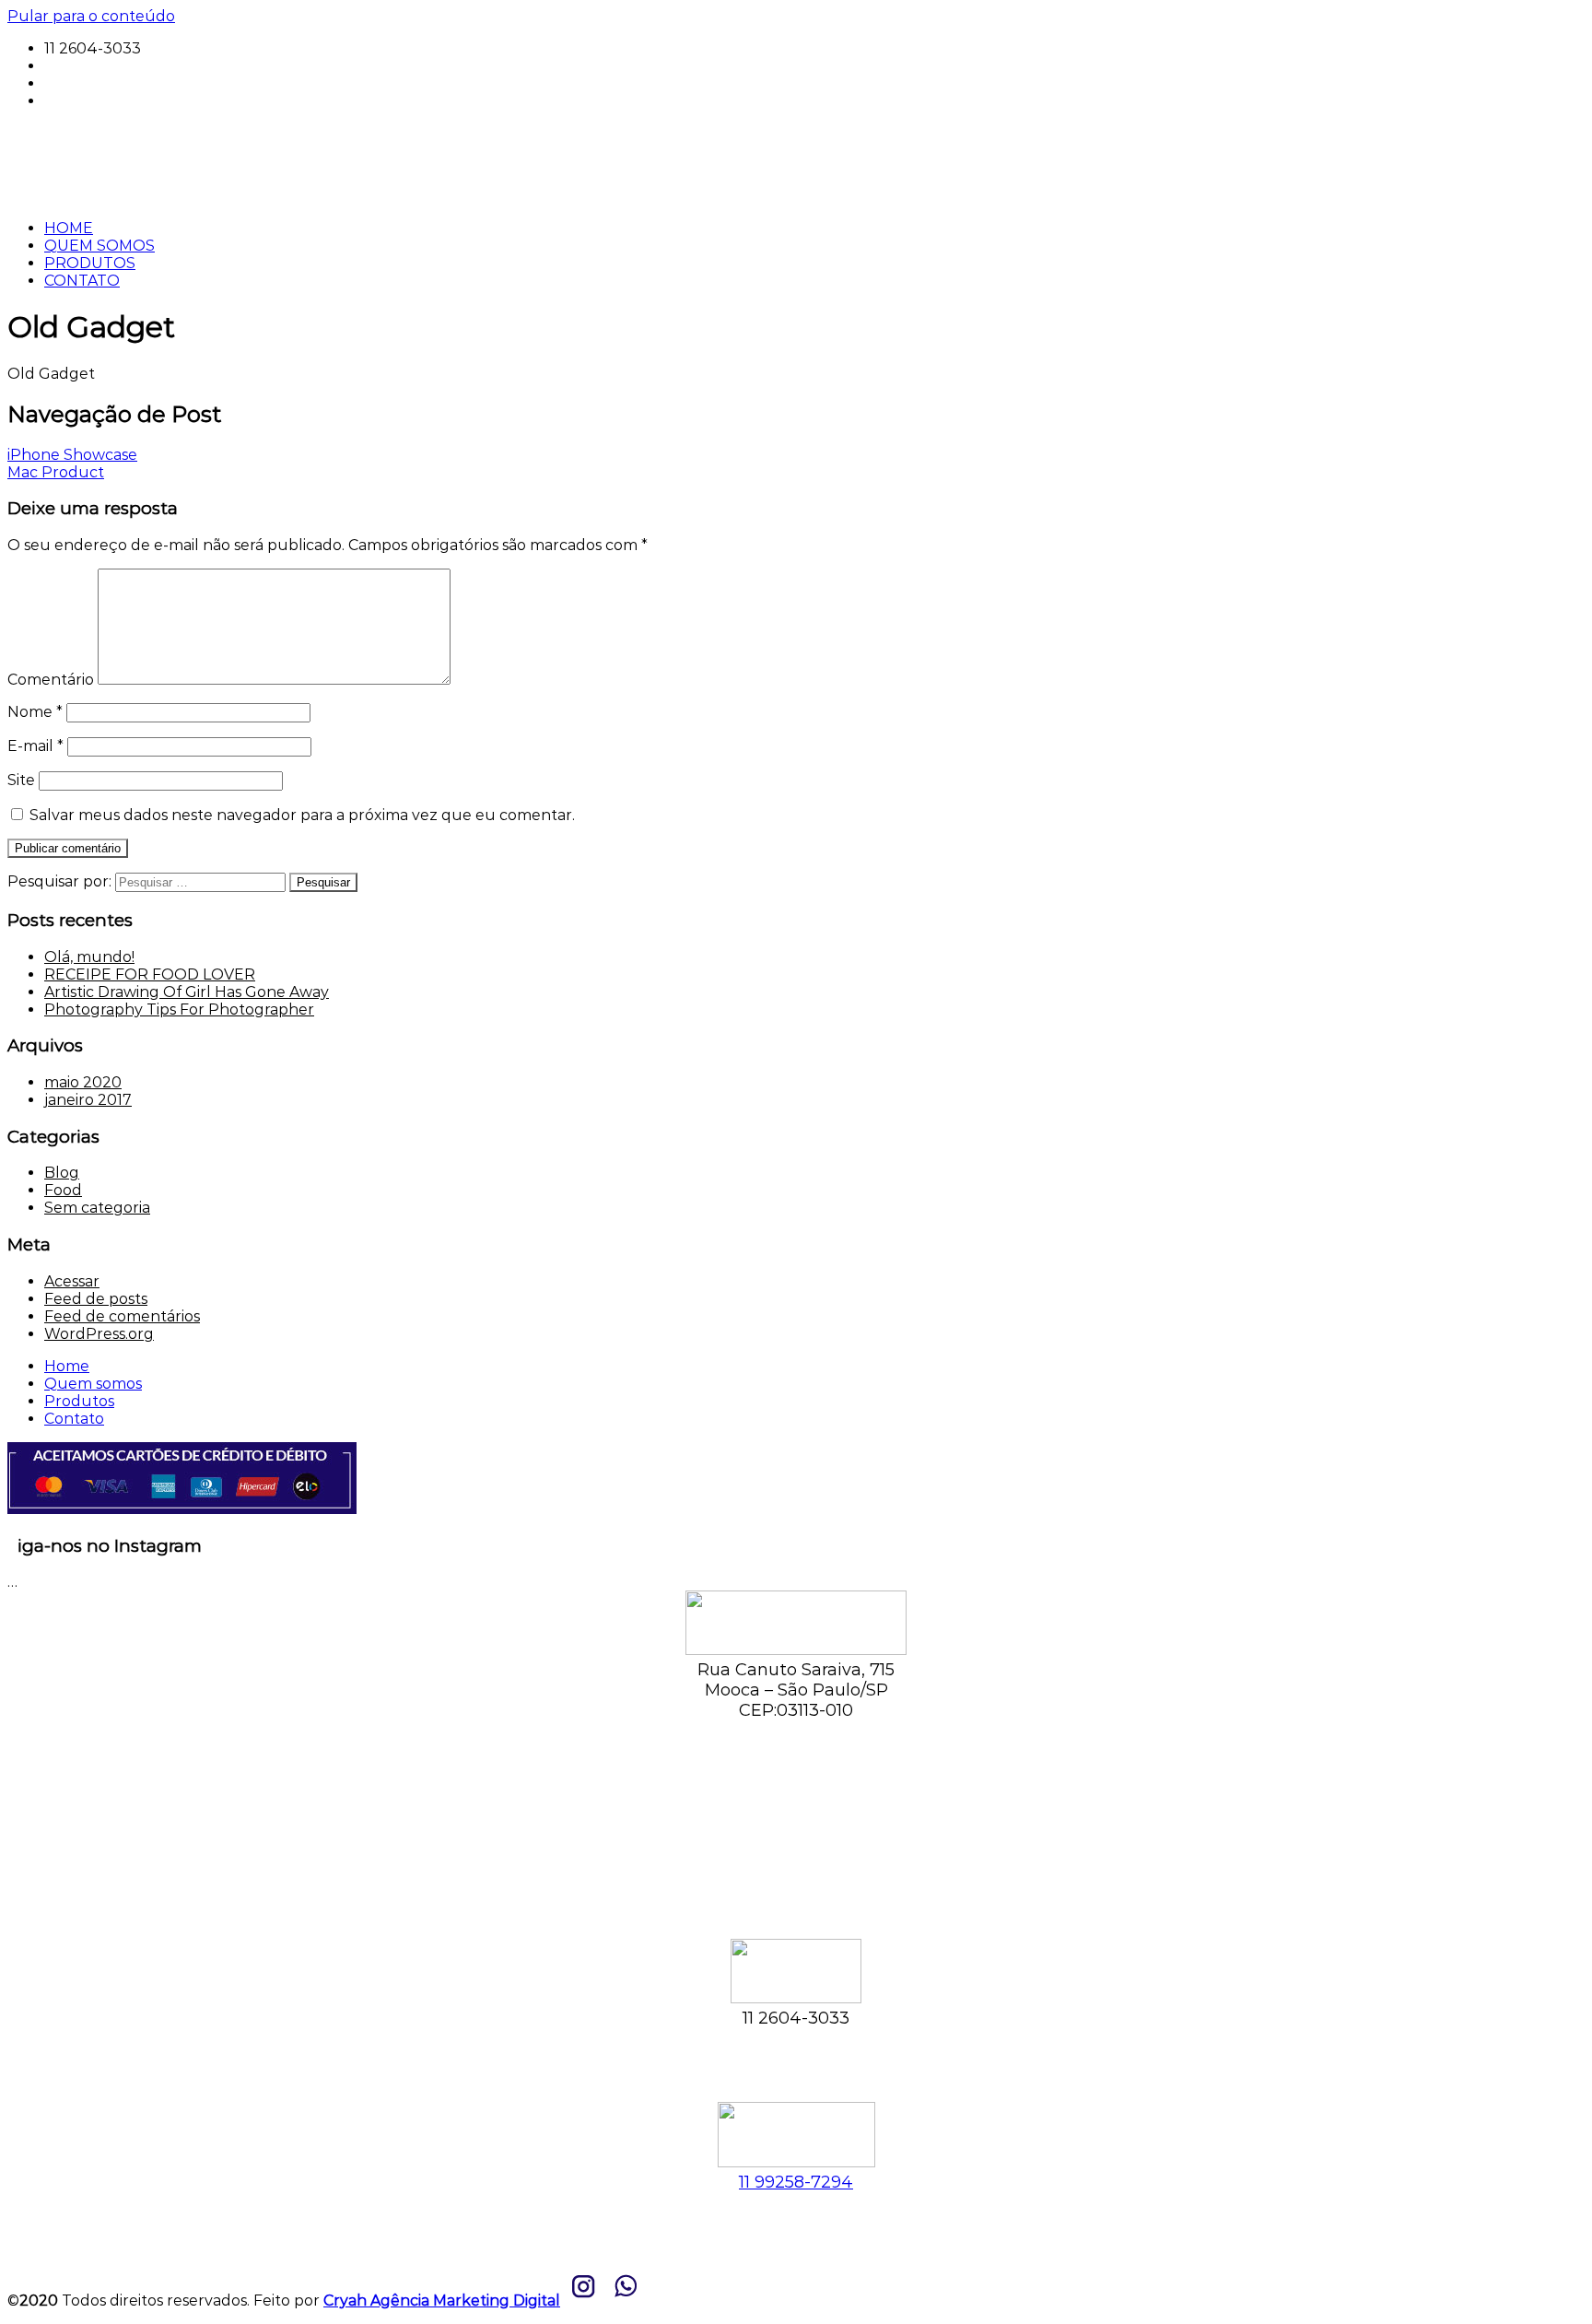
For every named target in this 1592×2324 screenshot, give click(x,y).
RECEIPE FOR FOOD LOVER (150, 974)
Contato (74, 1419)
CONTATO (82, 281)
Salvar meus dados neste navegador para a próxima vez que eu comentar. (302, 815)
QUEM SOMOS (99, 246)
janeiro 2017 (88, 1100)
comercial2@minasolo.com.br (152, 83)
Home (67, 1366)
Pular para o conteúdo (91, 16)
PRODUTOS (90, 263)
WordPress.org (99, 1334)
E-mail (35, 746)
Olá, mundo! (89, 957)
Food (63, 1190)
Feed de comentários (122, 1316)
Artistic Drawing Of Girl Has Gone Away (187, 992)
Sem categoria (97, 1208)
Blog (62, 1173)
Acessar (72, 1281)
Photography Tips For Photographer (179, 1009)
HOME (69, 228)
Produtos (79, 1401)
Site (21, 780)
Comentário (51, 680)
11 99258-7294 (97, 66)
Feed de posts (96, 1299)
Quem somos (93, 1384)
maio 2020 (83, 1082)
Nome (35, 712)
